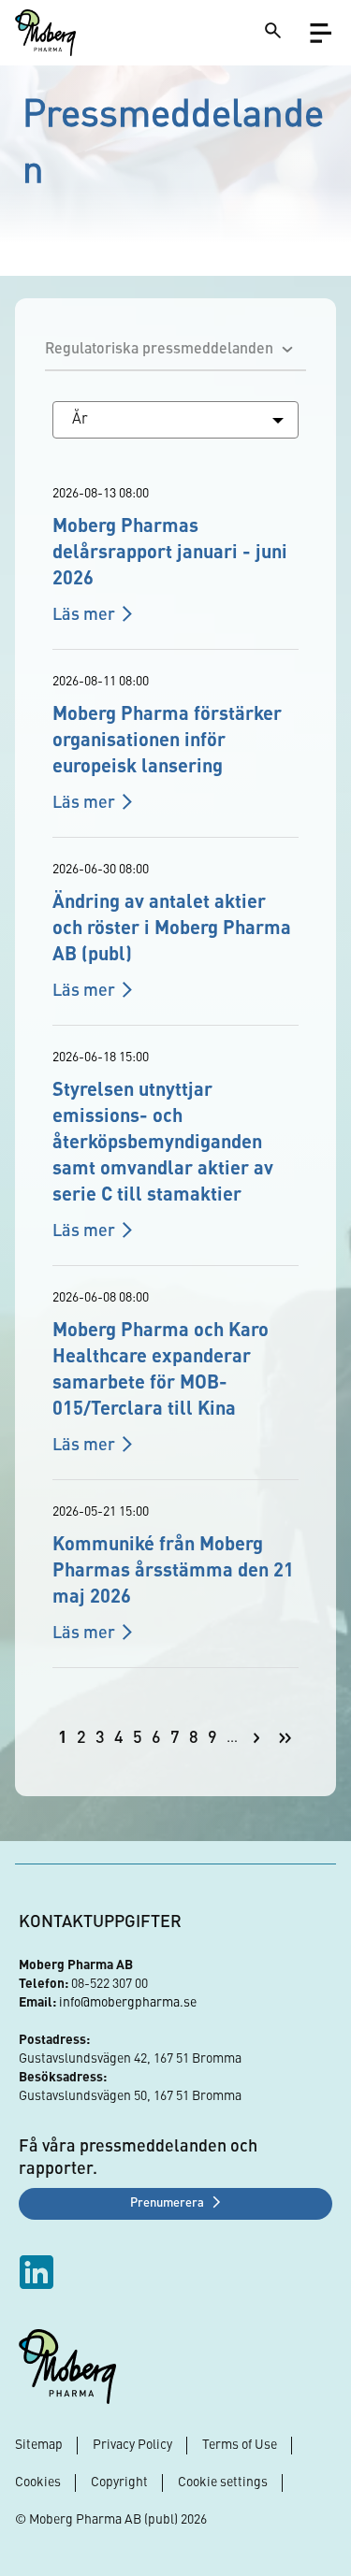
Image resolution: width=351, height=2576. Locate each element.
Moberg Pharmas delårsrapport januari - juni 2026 (170, 554)
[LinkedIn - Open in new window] (39, 2272)
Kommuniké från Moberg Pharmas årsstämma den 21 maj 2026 (173, 1572)
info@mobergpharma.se (128, 2003)
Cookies (38, 2482)
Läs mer (84, 615)
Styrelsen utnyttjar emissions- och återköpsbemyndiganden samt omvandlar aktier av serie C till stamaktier (163, 1144)
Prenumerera (167, 2203)
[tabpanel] (175, 1084)
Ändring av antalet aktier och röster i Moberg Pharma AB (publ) (172, 929)
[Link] (45, 33)
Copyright (119, 2482)
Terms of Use (240, 2445)
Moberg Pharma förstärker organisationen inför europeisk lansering (167, 741)
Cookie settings (223, 2482)
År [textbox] (80, 420)
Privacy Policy (132, 2445)
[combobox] (175, 420)
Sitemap (39, 2445)
